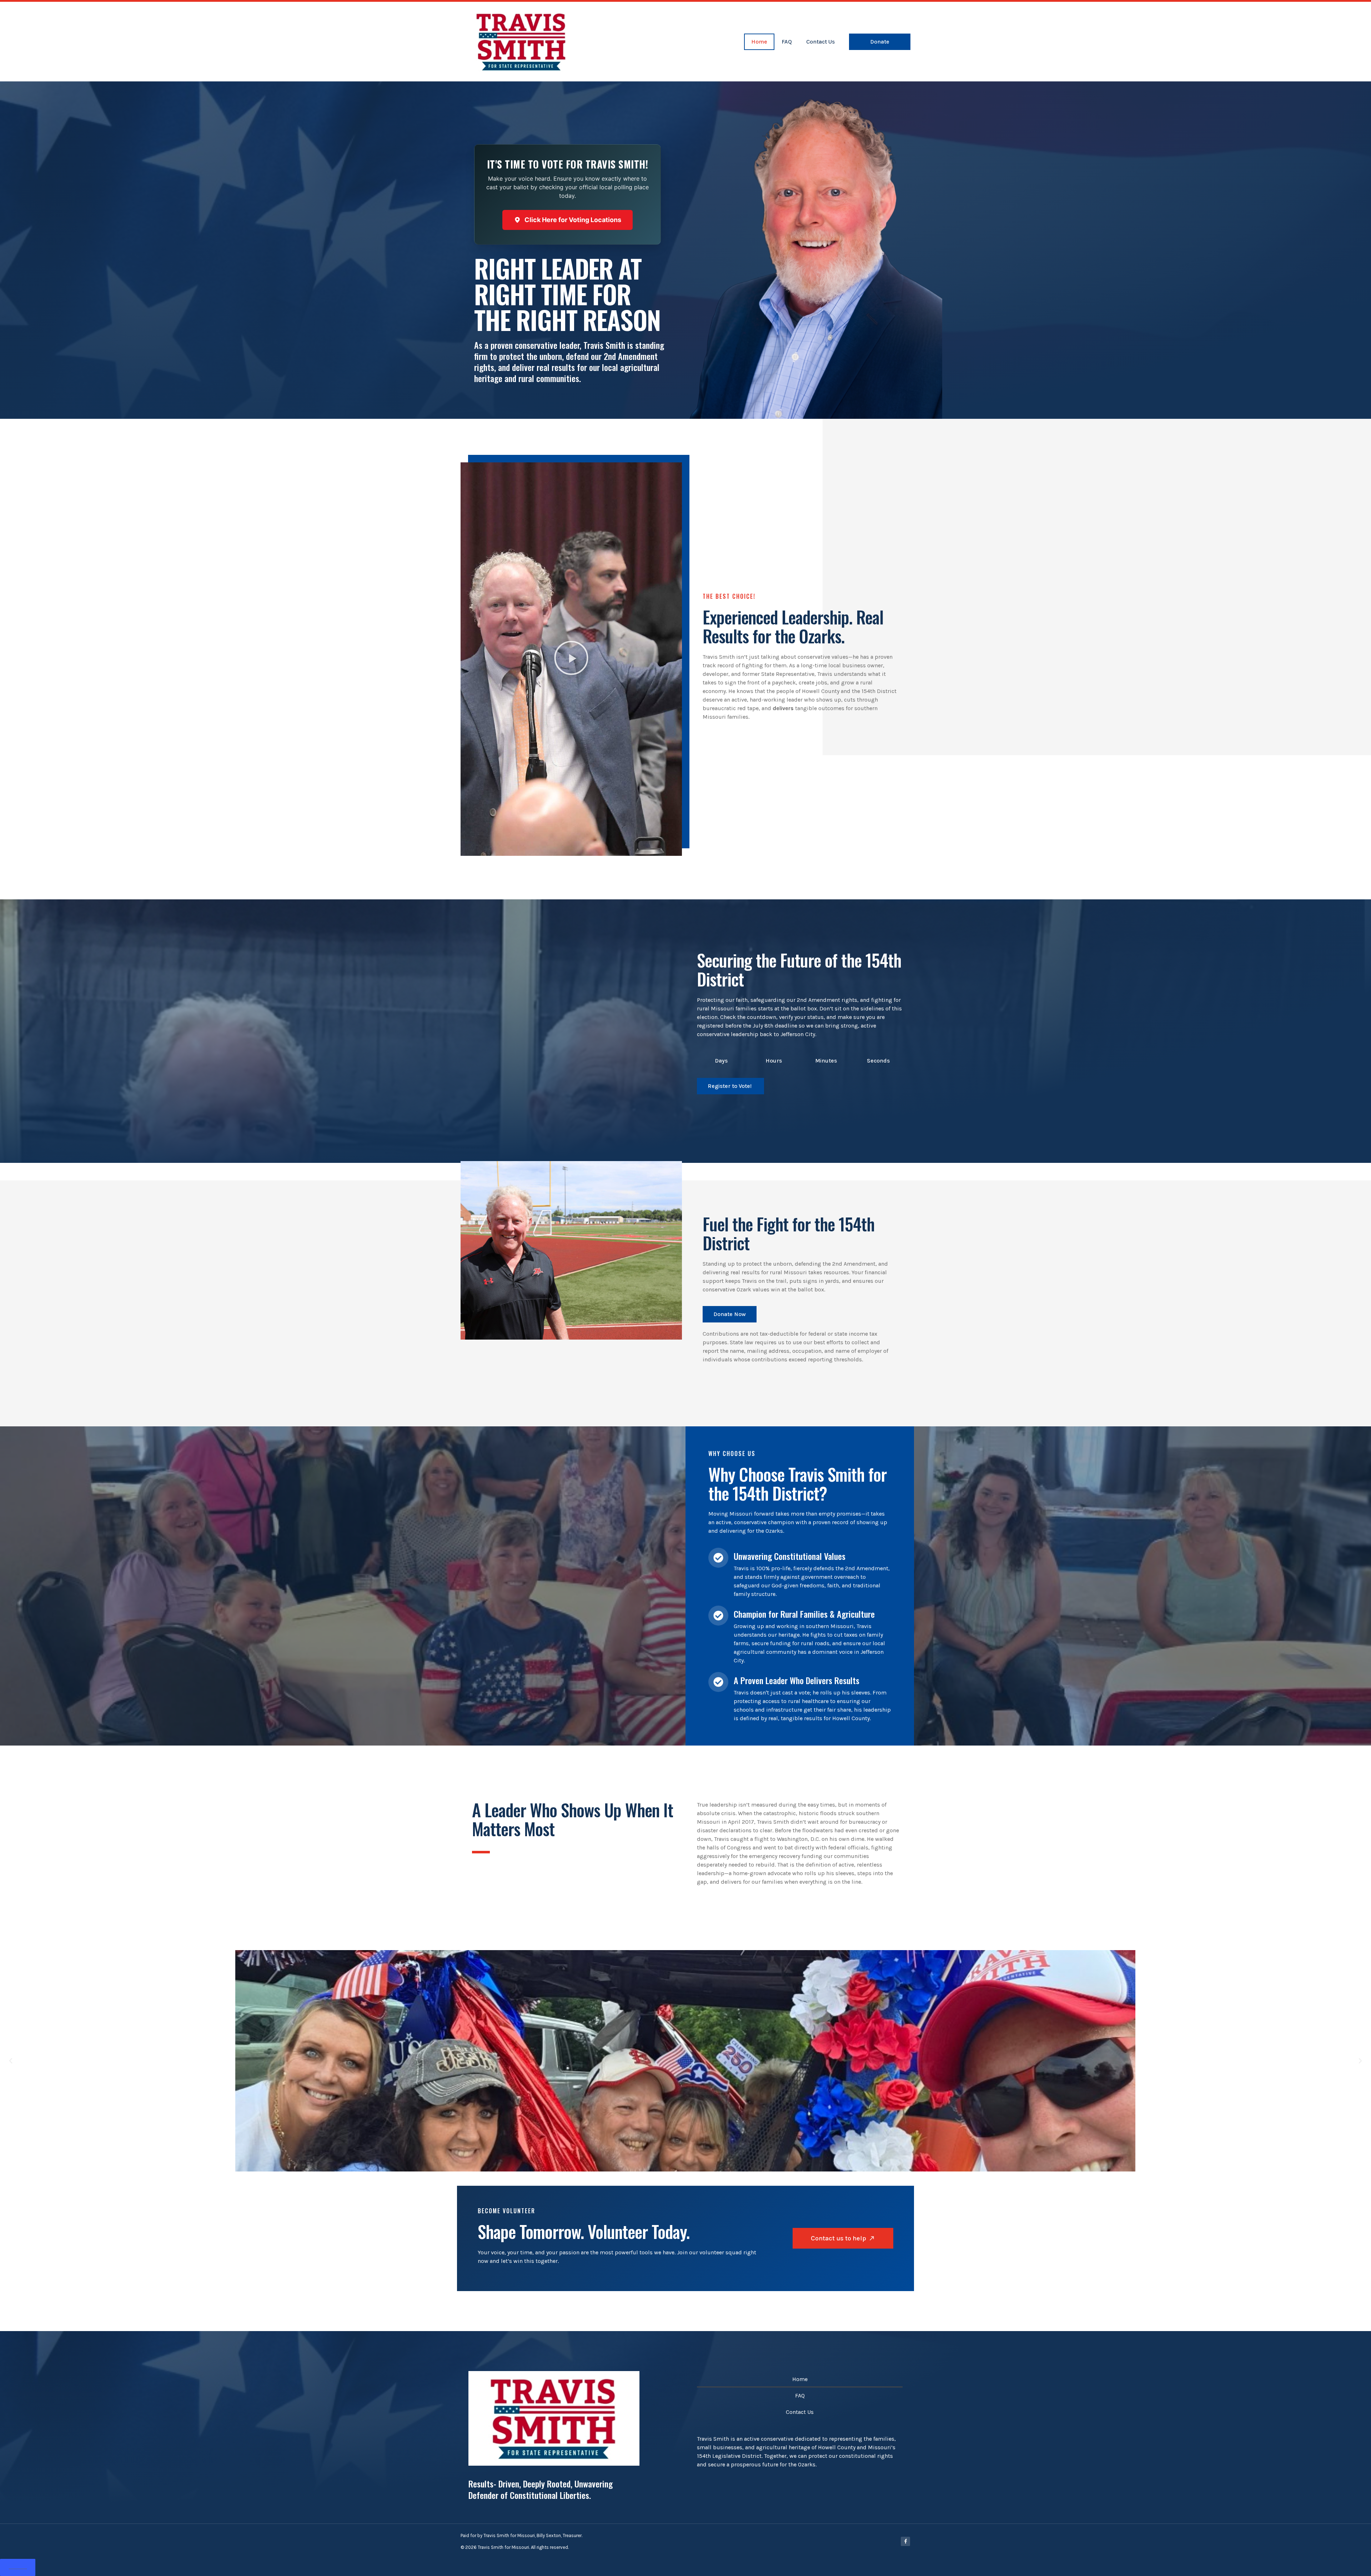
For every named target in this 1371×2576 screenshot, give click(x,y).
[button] (571, 659)
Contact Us (820, 42)
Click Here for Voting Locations (573, 220)
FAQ (787, 42)
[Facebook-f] (905, 2541)
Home (759, 42)
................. (18, 2567)
